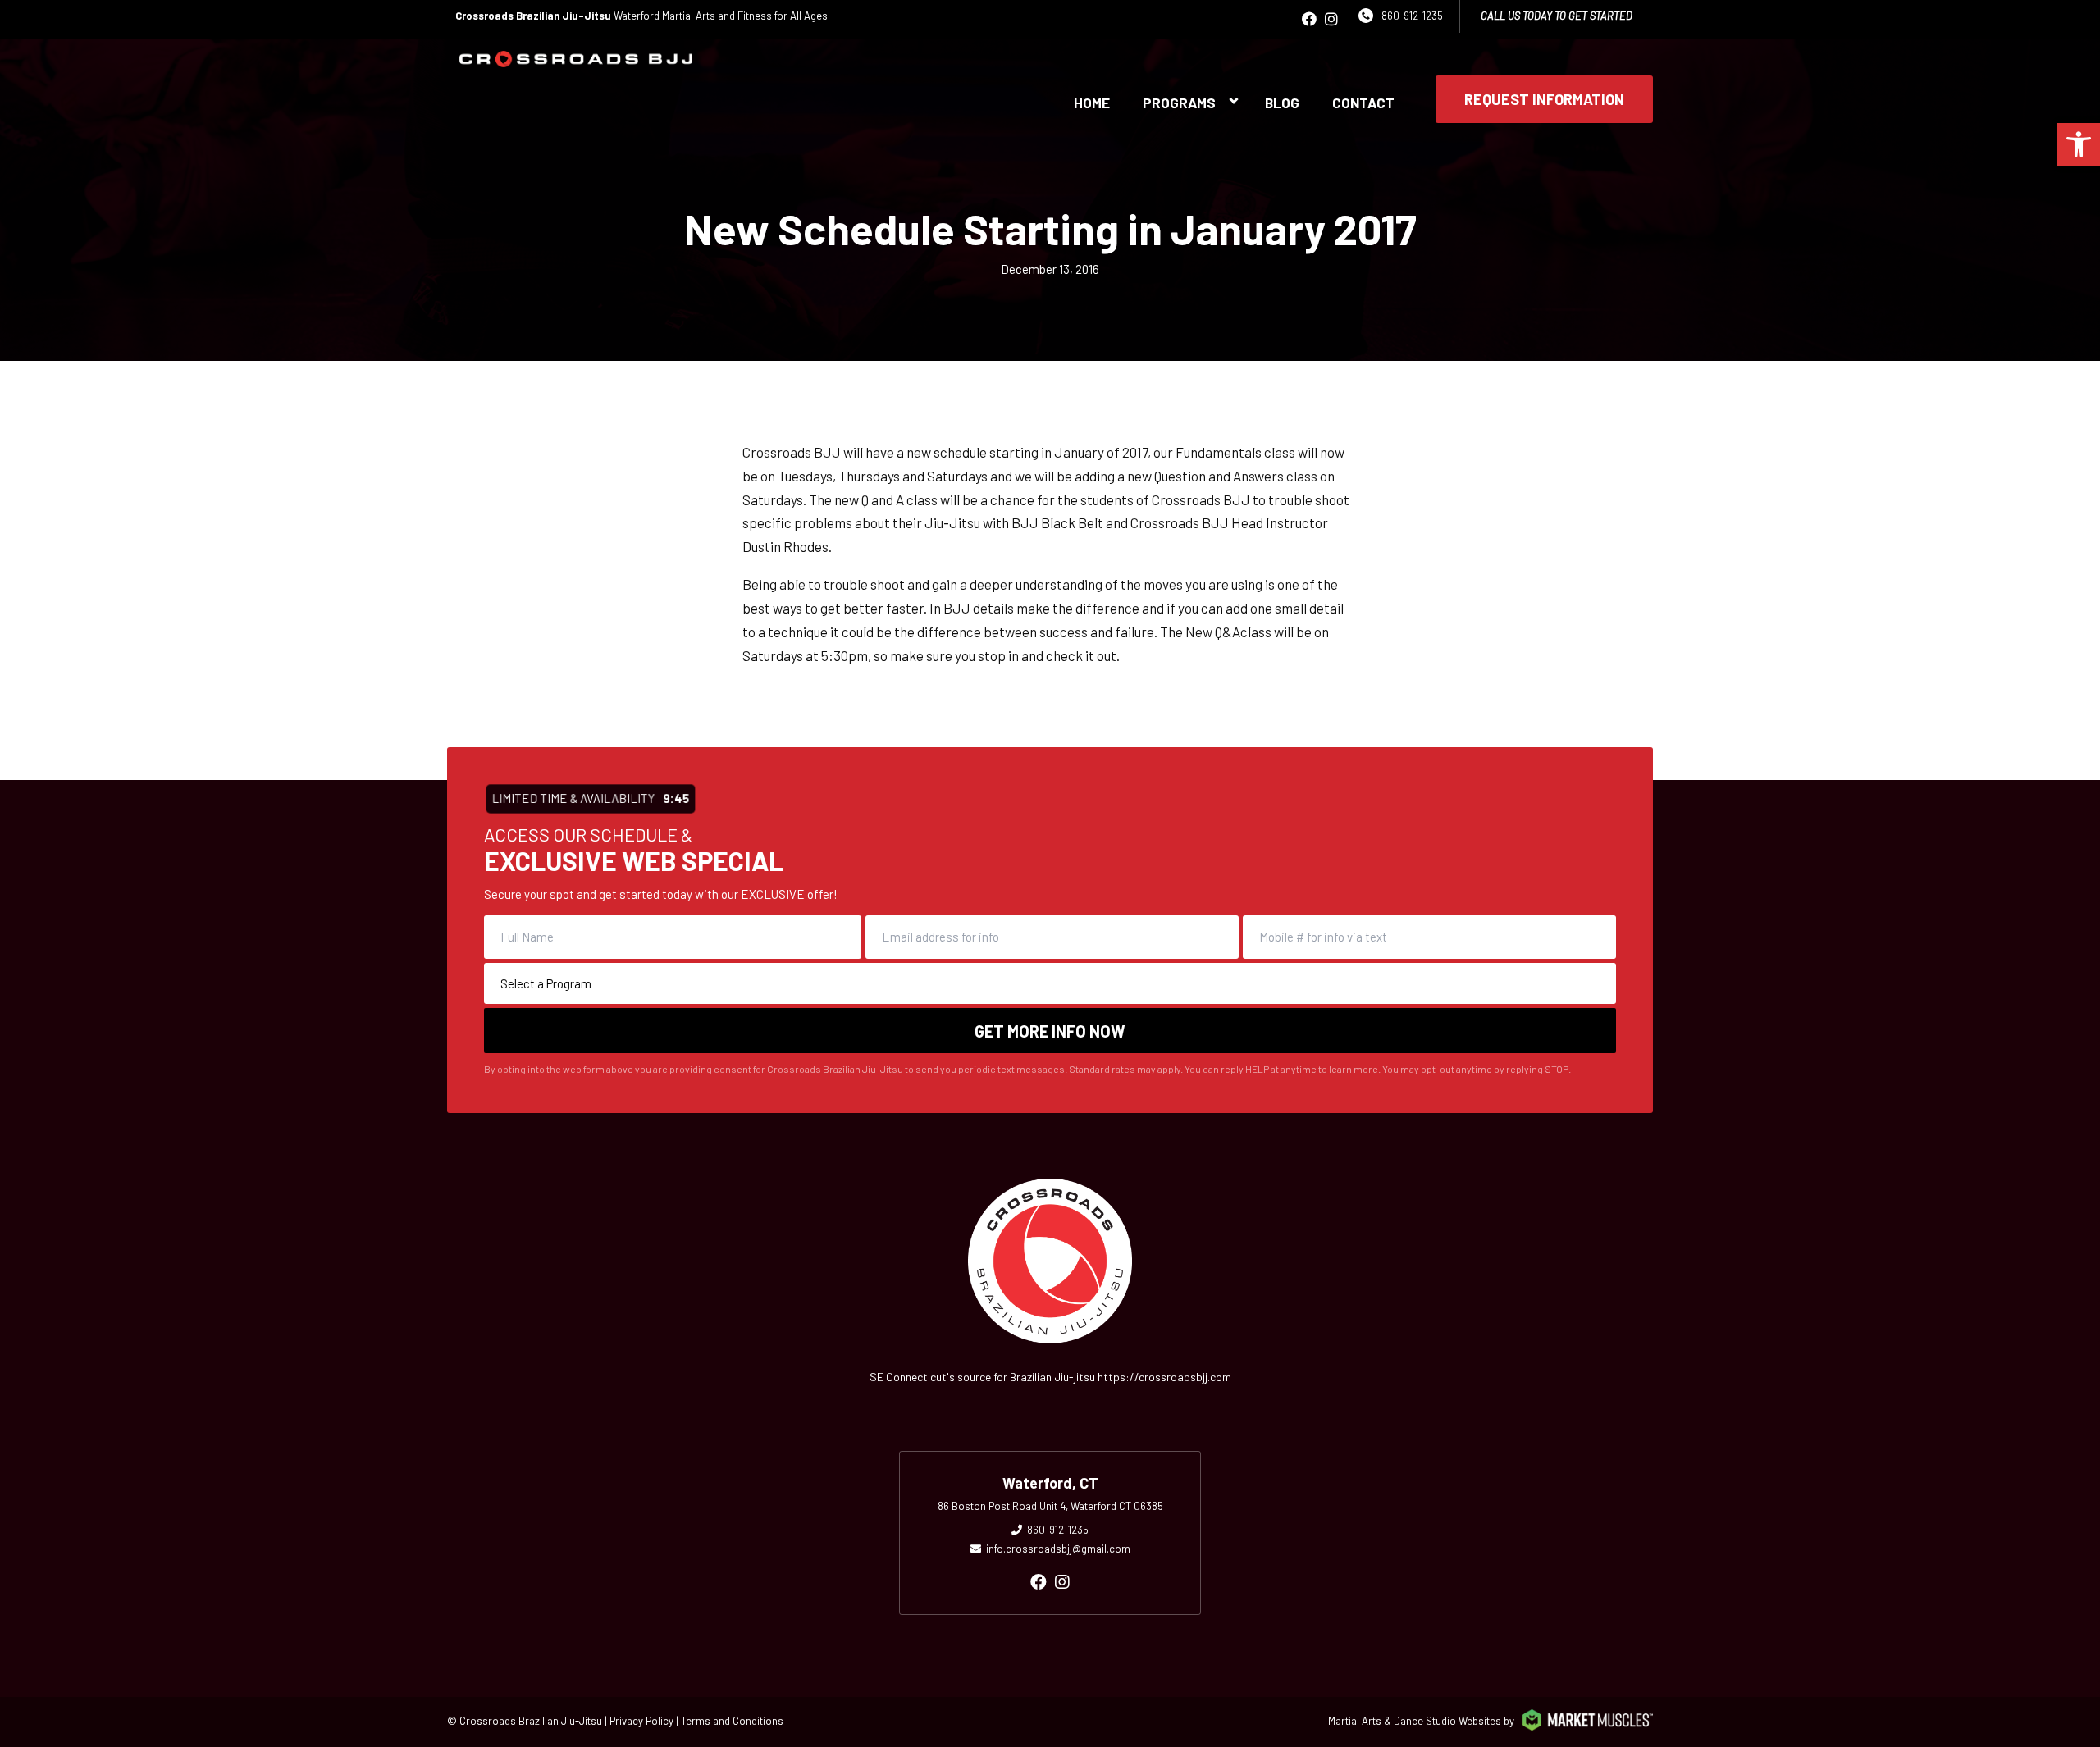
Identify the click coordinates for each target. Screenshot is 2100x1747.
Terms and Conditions (732, 1721)
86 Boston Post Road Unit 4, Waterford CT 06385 (1050, 1506)
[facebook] (1309, 19)
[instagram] (1331, 19)
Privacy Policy (641, 1721)
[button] (2079, 144)
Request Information (1544, 99)
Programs (1179, 103)
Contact (1363, 103)
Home (1092, 103)
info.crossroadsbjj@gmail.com (1058, 1549)
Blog (1282, 103)
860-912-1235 (1412, 16)
